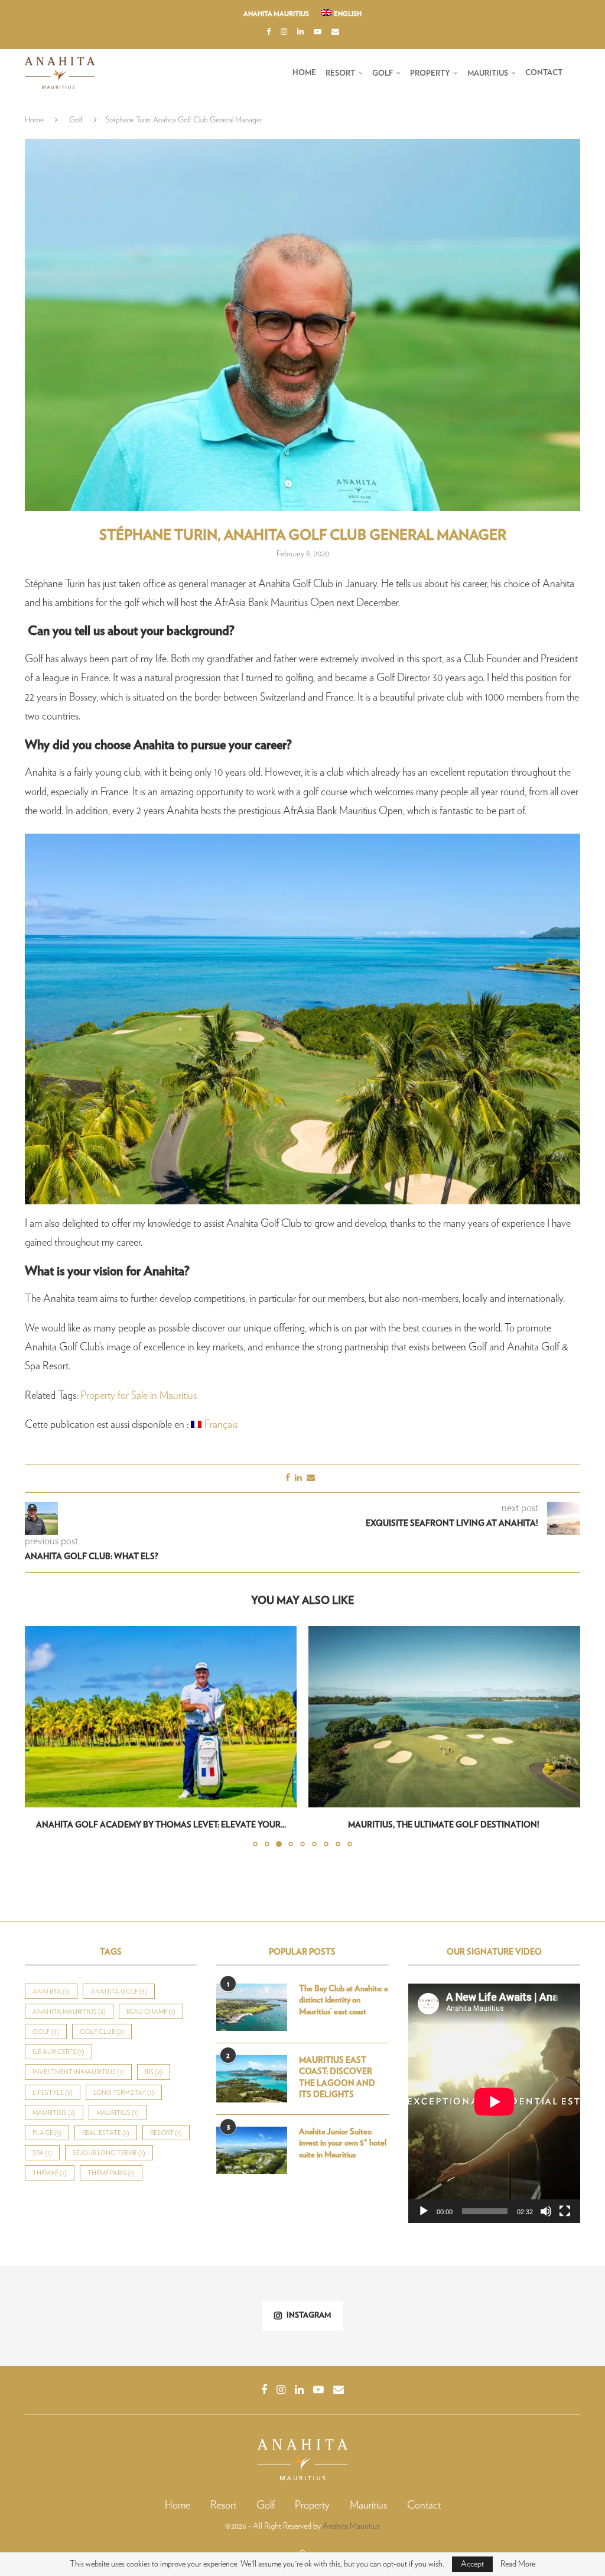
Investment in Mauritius (78, 2072)
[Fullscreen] (565, 2211)
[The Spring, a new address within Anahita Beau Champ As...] (252, 2316)
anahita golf (119, 1992)
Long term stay (124, 2093)
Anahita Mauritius (276, 14)
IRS (154, 2072)
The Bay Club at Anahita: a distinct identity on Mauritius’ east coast (343, 2000)
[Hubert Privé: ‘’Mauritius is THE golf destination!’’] (444, 1717)
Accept (472, 2564)
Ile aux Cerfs (58, 2052)
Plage (47, 2133)
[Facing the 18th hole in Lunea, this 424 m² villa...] (453, 2316)
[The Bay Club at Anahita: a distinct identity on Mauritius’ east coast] (252, 2007)
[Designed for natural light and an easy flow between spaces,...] (554, 2316)
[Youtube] (318, 33)
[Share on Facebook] (288, 1478)
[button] (41, 1736)
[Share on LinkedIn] (298, 1478)
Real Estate (106, 2133)
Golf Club (102, 2032)
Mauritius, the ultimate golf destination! (161, 1825)
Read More (518, 2564)
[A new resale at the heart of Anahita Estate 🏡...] (51, 2316)
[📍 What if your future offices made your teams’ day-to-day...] (152, 2316)
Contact (544, 73)
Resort (340, 74)
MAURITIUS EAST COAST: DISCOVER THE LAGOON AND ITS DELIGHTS (337, 2078)
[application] (494, 2103)
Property (430, 74)
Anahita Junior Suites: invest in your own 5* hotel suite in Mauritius (343, 2144)
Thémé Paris (111, 2173)
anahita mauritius (69, 2012)
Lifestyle (53, 2093)
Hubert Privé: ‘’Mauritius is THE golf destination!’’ (445, 1825)
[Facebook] (269, 33)
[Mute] (546, 2211)
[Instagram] (284, 33)
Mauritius (488, 74)
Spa (42, 2153)
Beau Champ (151, 2012)
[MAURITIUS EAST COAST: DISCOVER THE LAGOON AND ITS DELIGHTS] (252, 2079)
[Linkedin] (300, 33)
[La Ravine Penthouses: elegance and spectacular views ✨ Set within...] (353, 2316)
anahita (51, 1992)
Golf (383, 74)
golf (46, 2032)
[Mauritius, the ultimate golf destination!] (161, 1717)
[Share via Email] (311, 1478)
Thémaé (50, 2173)
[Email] (335, 33)
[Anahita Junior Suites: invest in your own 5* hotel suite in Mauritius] (252, 2150)
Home (304, 73)
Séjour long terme (109, 2153)
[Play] (424, 2211)
